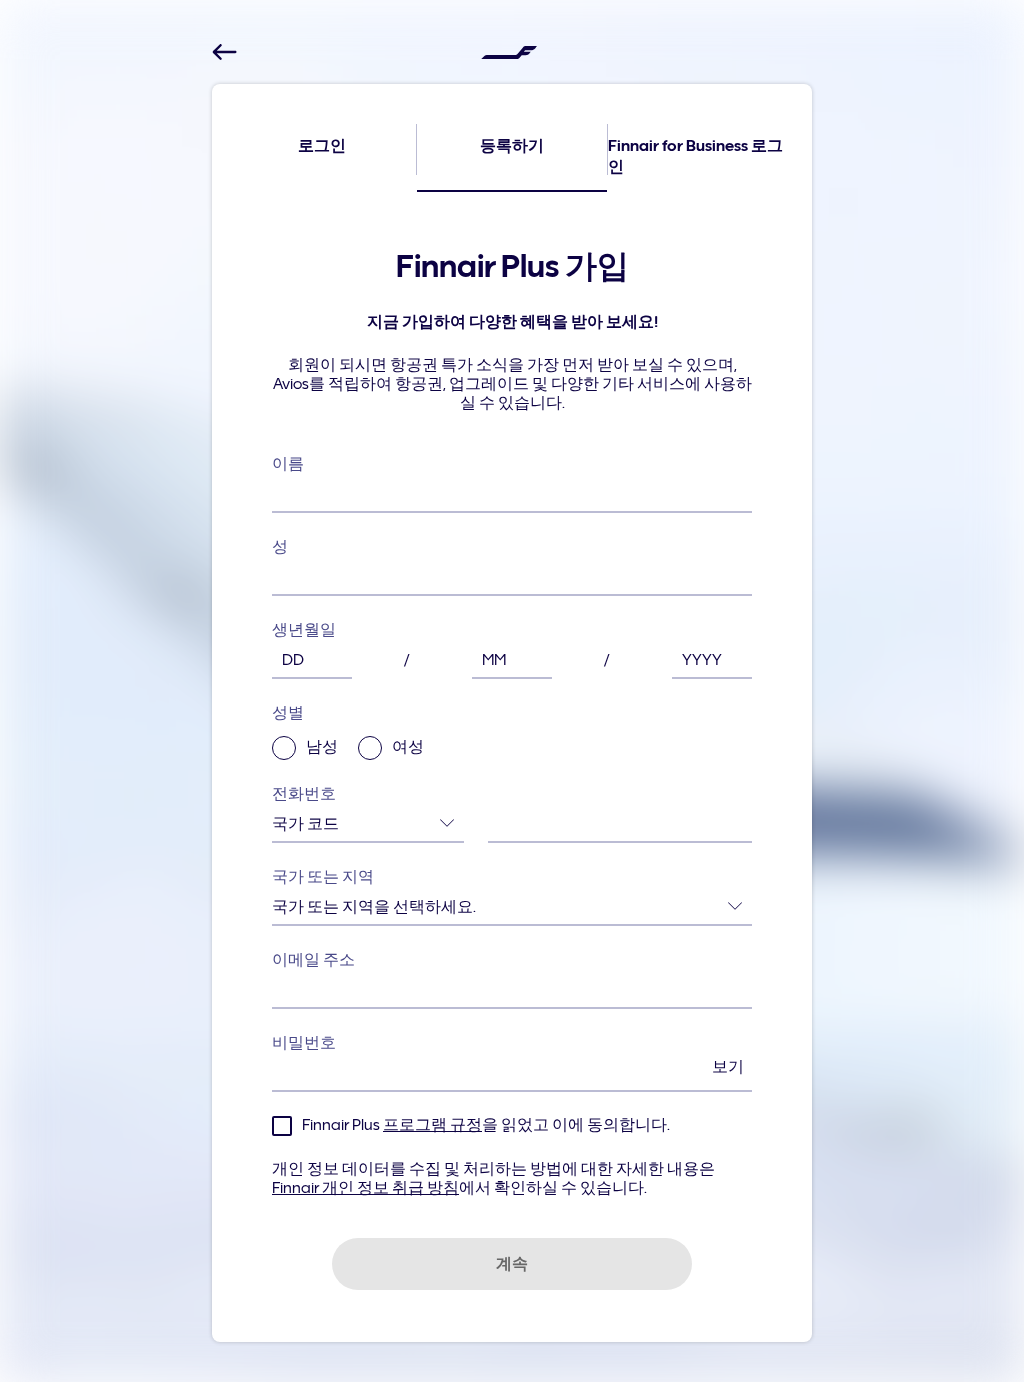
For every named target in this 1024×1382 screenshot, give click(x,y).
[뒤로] (224, 52)
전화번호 (304, 794)
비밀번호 (508, 1055)
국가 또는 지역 (323, 877)
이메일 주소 (313, 960)
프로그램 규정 (432, 1125)
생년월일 (304, 630)
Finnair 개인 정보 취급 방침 (365, 1188)
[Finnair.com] (509, 52)
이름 (288, 464)
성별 (348, 730)
